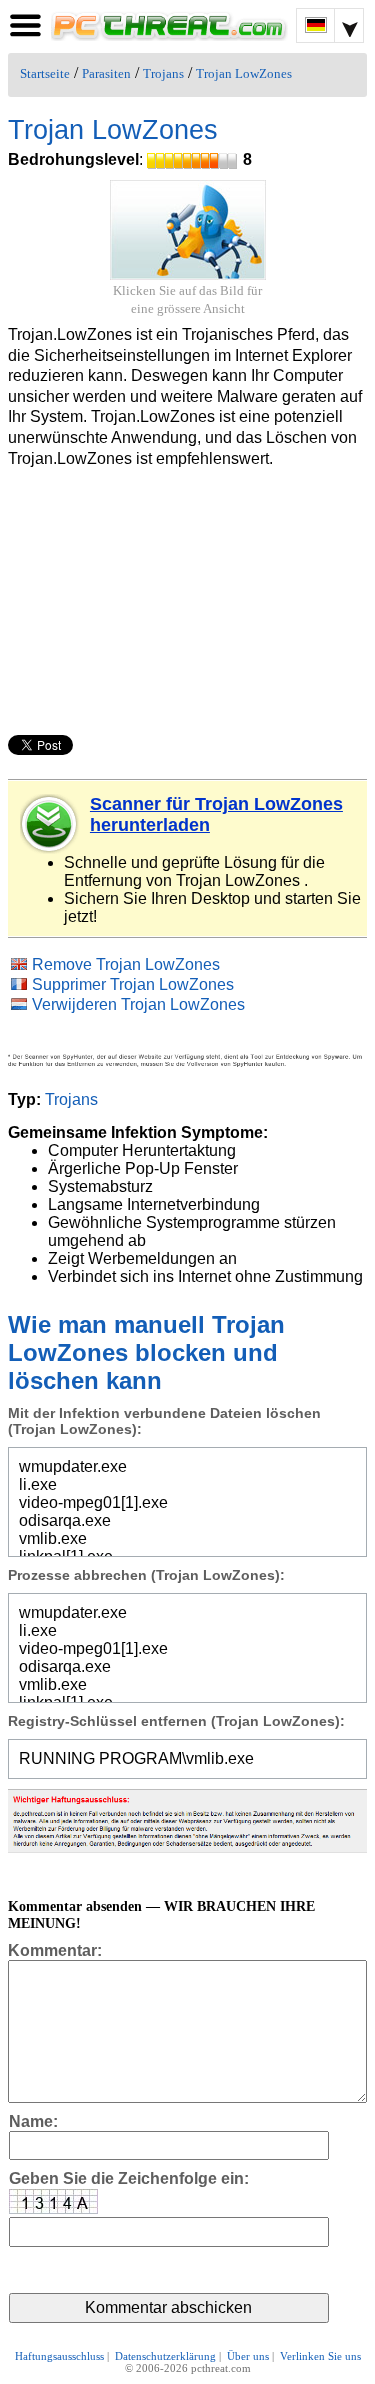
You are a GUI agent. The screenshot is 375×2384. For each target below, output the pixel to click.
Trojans (163, 74)
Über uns (248, 2356)
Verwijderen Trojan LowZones (138, 1004)
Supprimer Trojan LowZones (133, 984)
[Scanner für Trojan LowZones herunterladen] (50, 824)
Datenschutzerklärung (165, 2356)
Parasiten (106, 74)
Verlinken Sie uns (320, 2356)
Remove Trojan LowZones (126, 964)
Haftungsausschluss (59, 2356)
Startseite (45, 74)
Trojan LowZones (244, 74)
